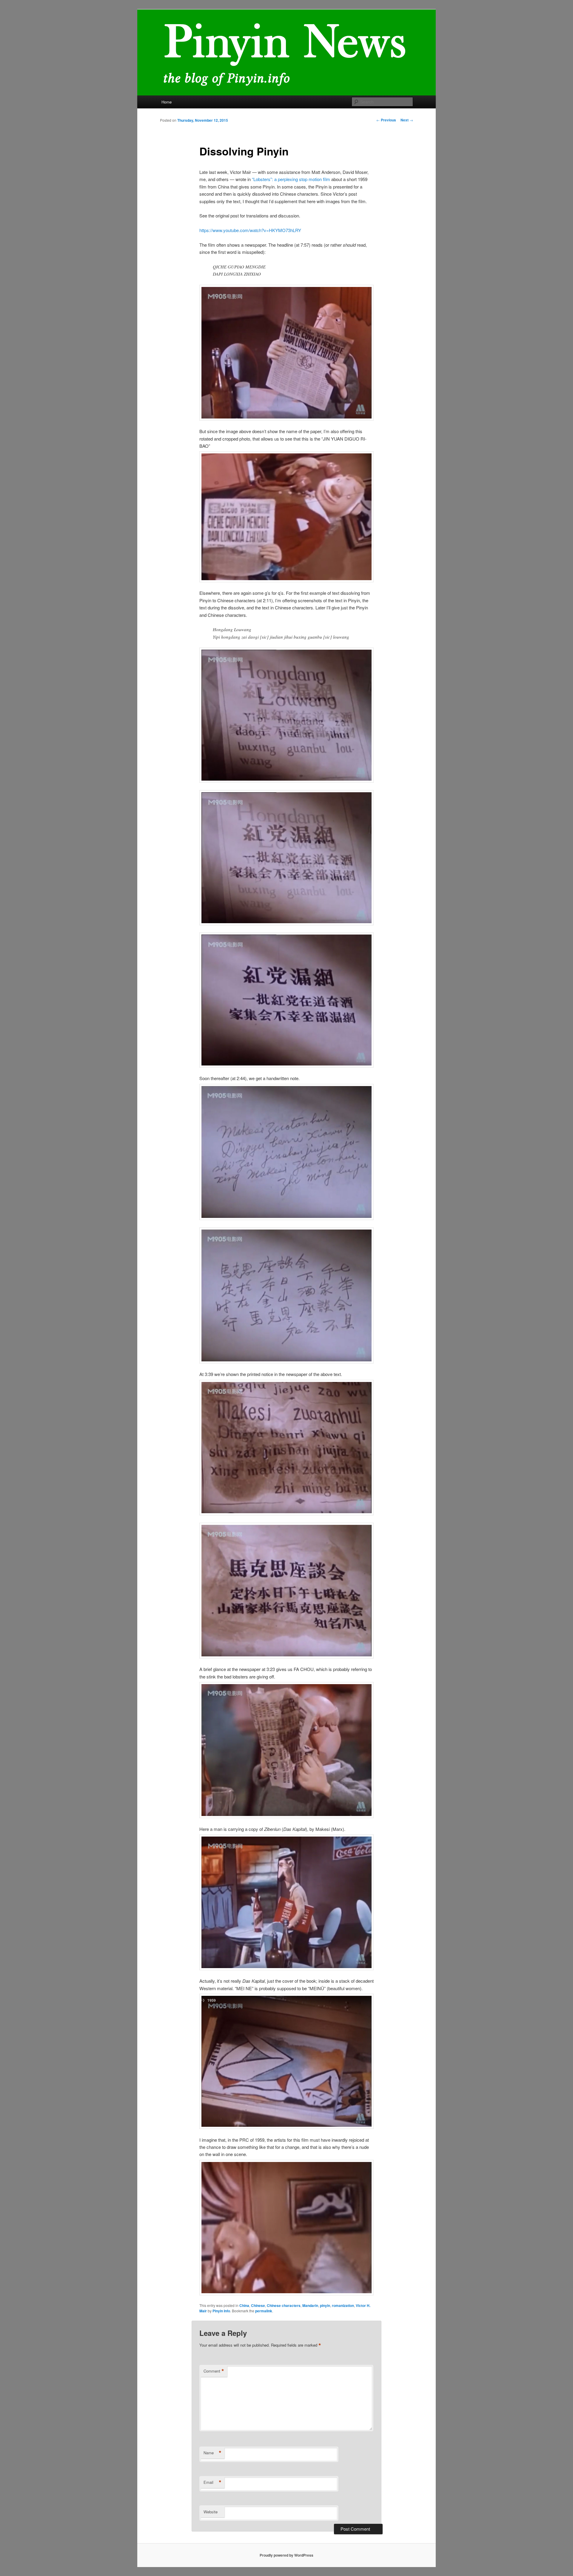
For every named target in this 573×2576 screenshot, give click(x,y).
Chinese (258, 2305)
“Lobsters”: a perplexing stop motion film (291, 179)
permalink (264, 2311)
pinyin (325, 2305)
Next (407, 120)
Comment (214, 2371)
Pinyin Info (221, 2311)
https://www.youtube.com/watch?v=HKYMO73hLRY (250, 230)
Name (212, 2453)
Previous (386, 120)
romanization (343, 2305)
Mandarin (310, 2305)
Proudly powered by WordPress (286, 2555)
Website (211, 2512)
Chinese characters (284, 2305)
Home (167, 102)
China (244, 2305)
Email (212, 2482)
